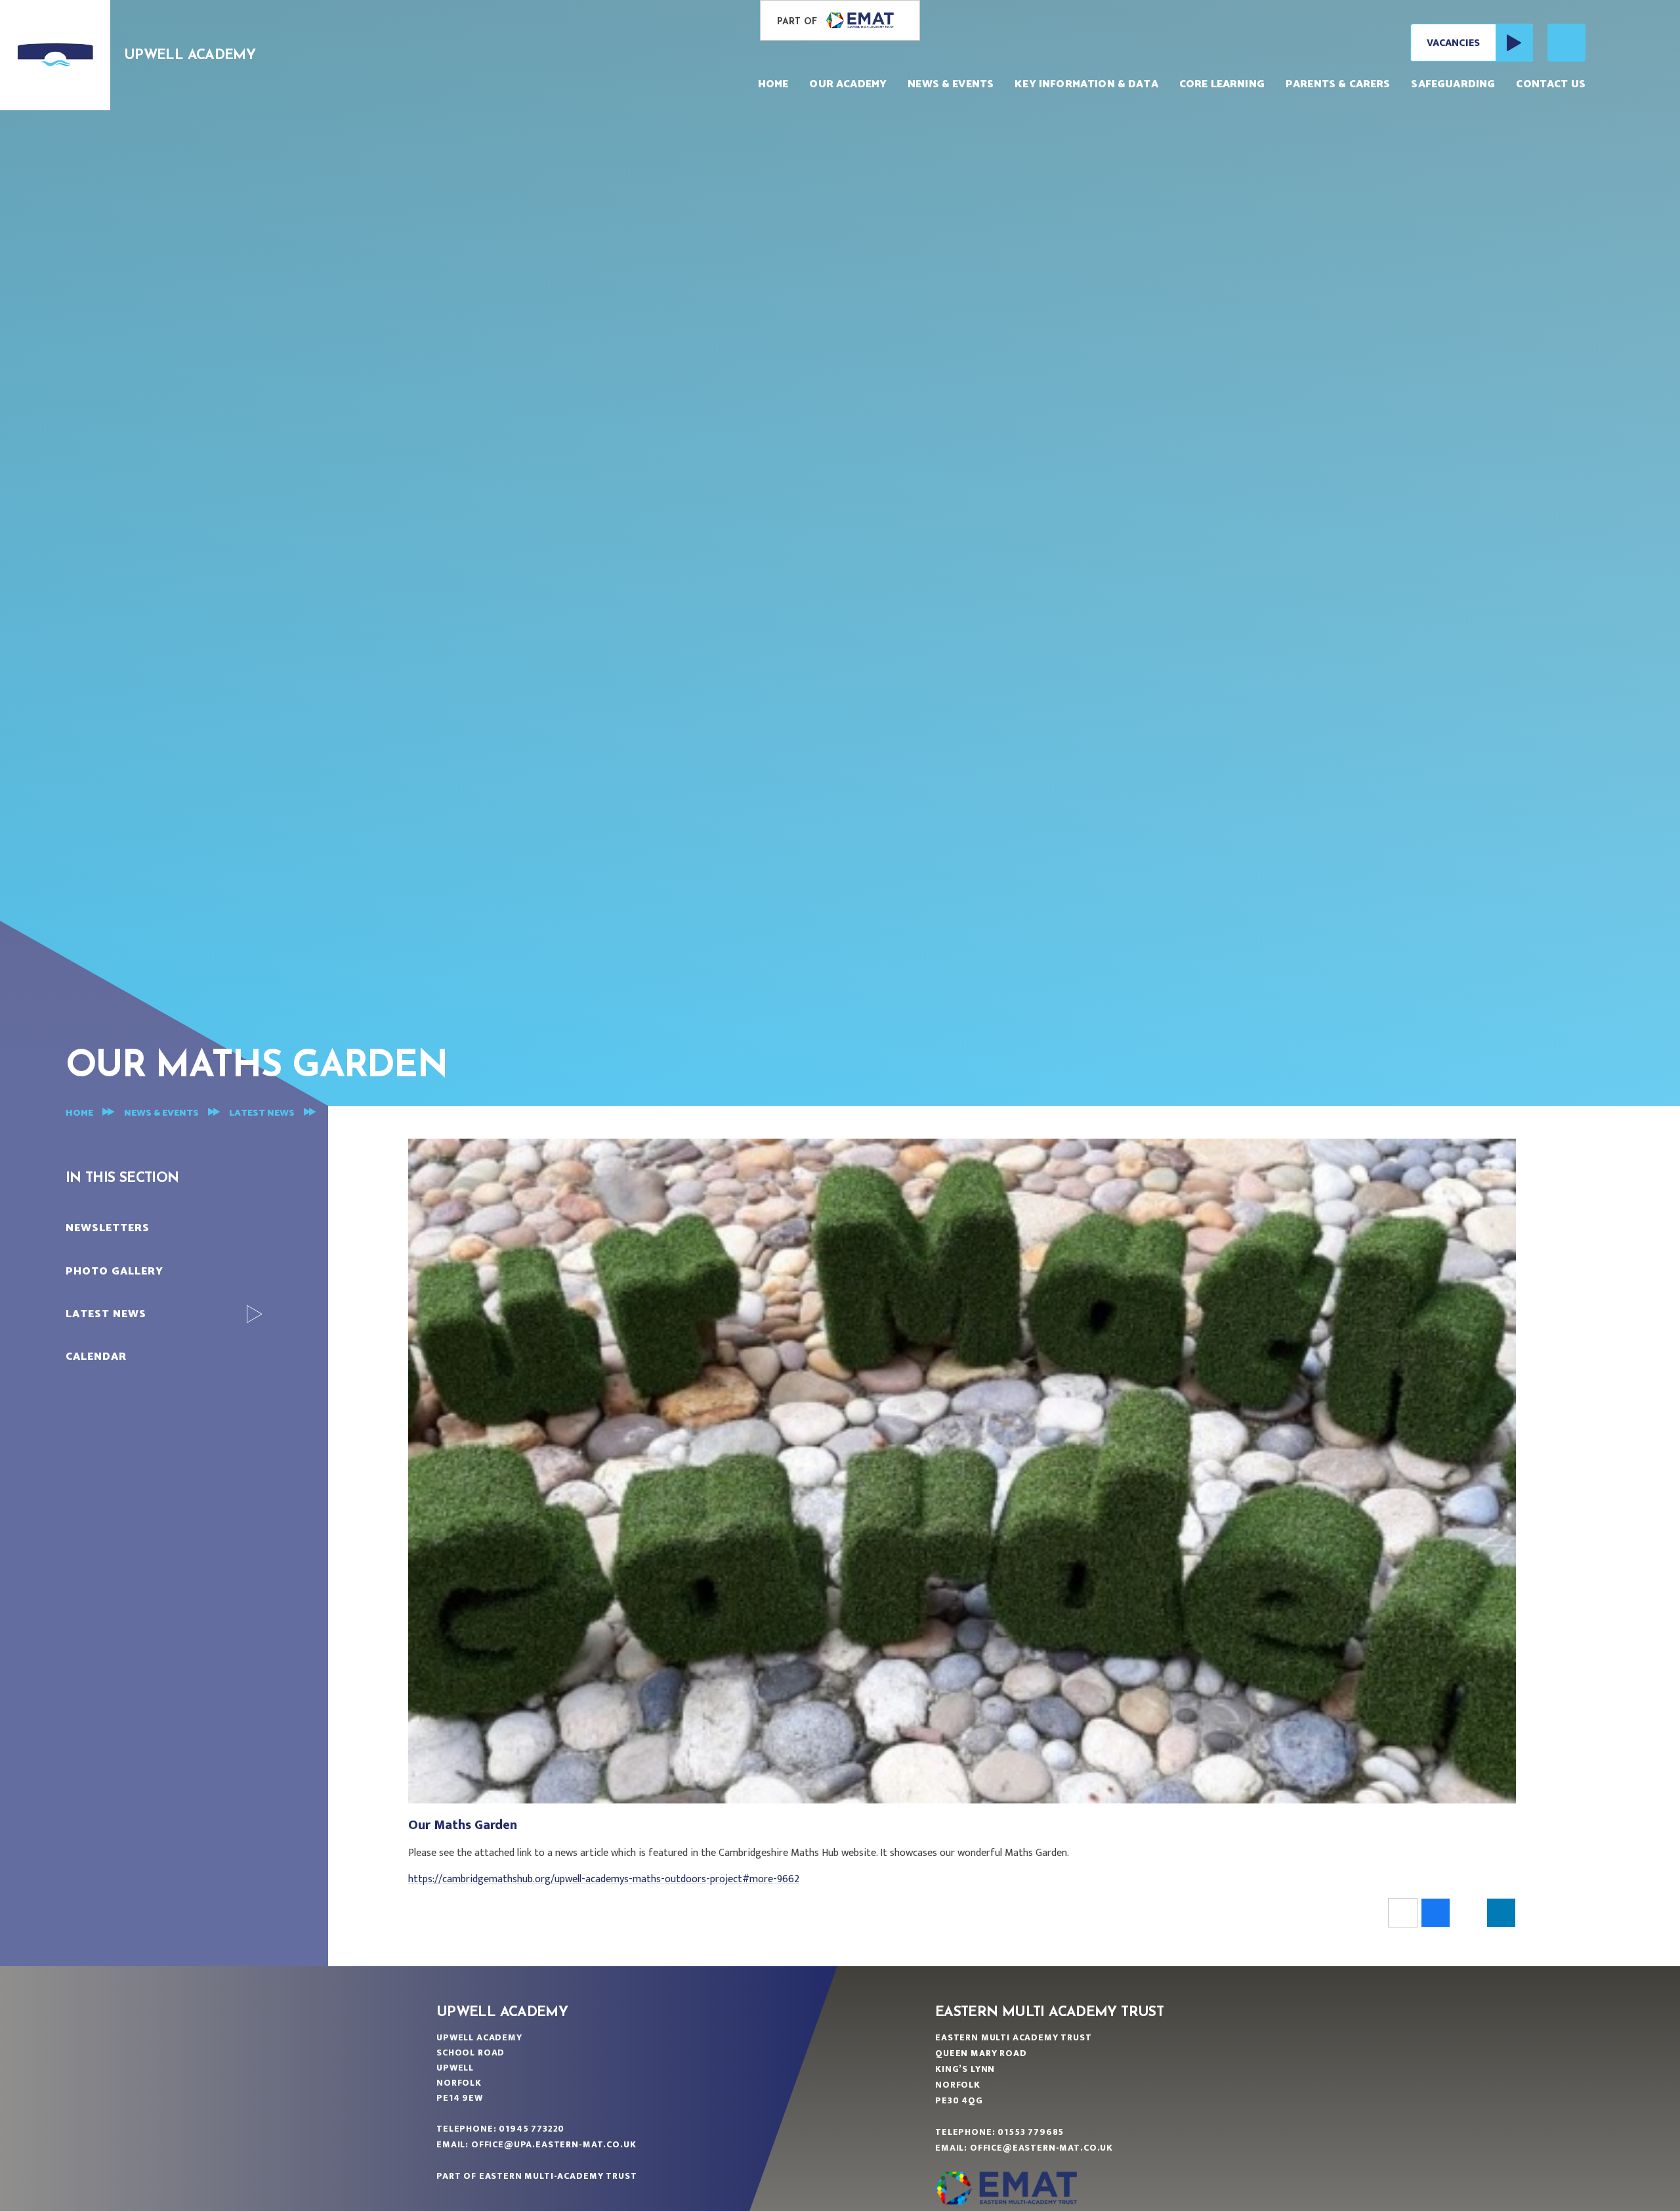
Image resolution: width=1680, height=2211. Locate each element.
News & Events (161, 1113)
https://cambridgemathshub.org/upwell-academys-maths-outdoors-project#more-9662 (604, 1879)
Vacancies (1453, 43)
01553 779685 (1031, 2132)
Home (79, 1113)
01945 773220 (532, 2129)
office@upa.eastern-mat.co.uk (554, 2144)
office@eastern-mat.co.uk (1041, 2148)
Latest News (262, 1113)
